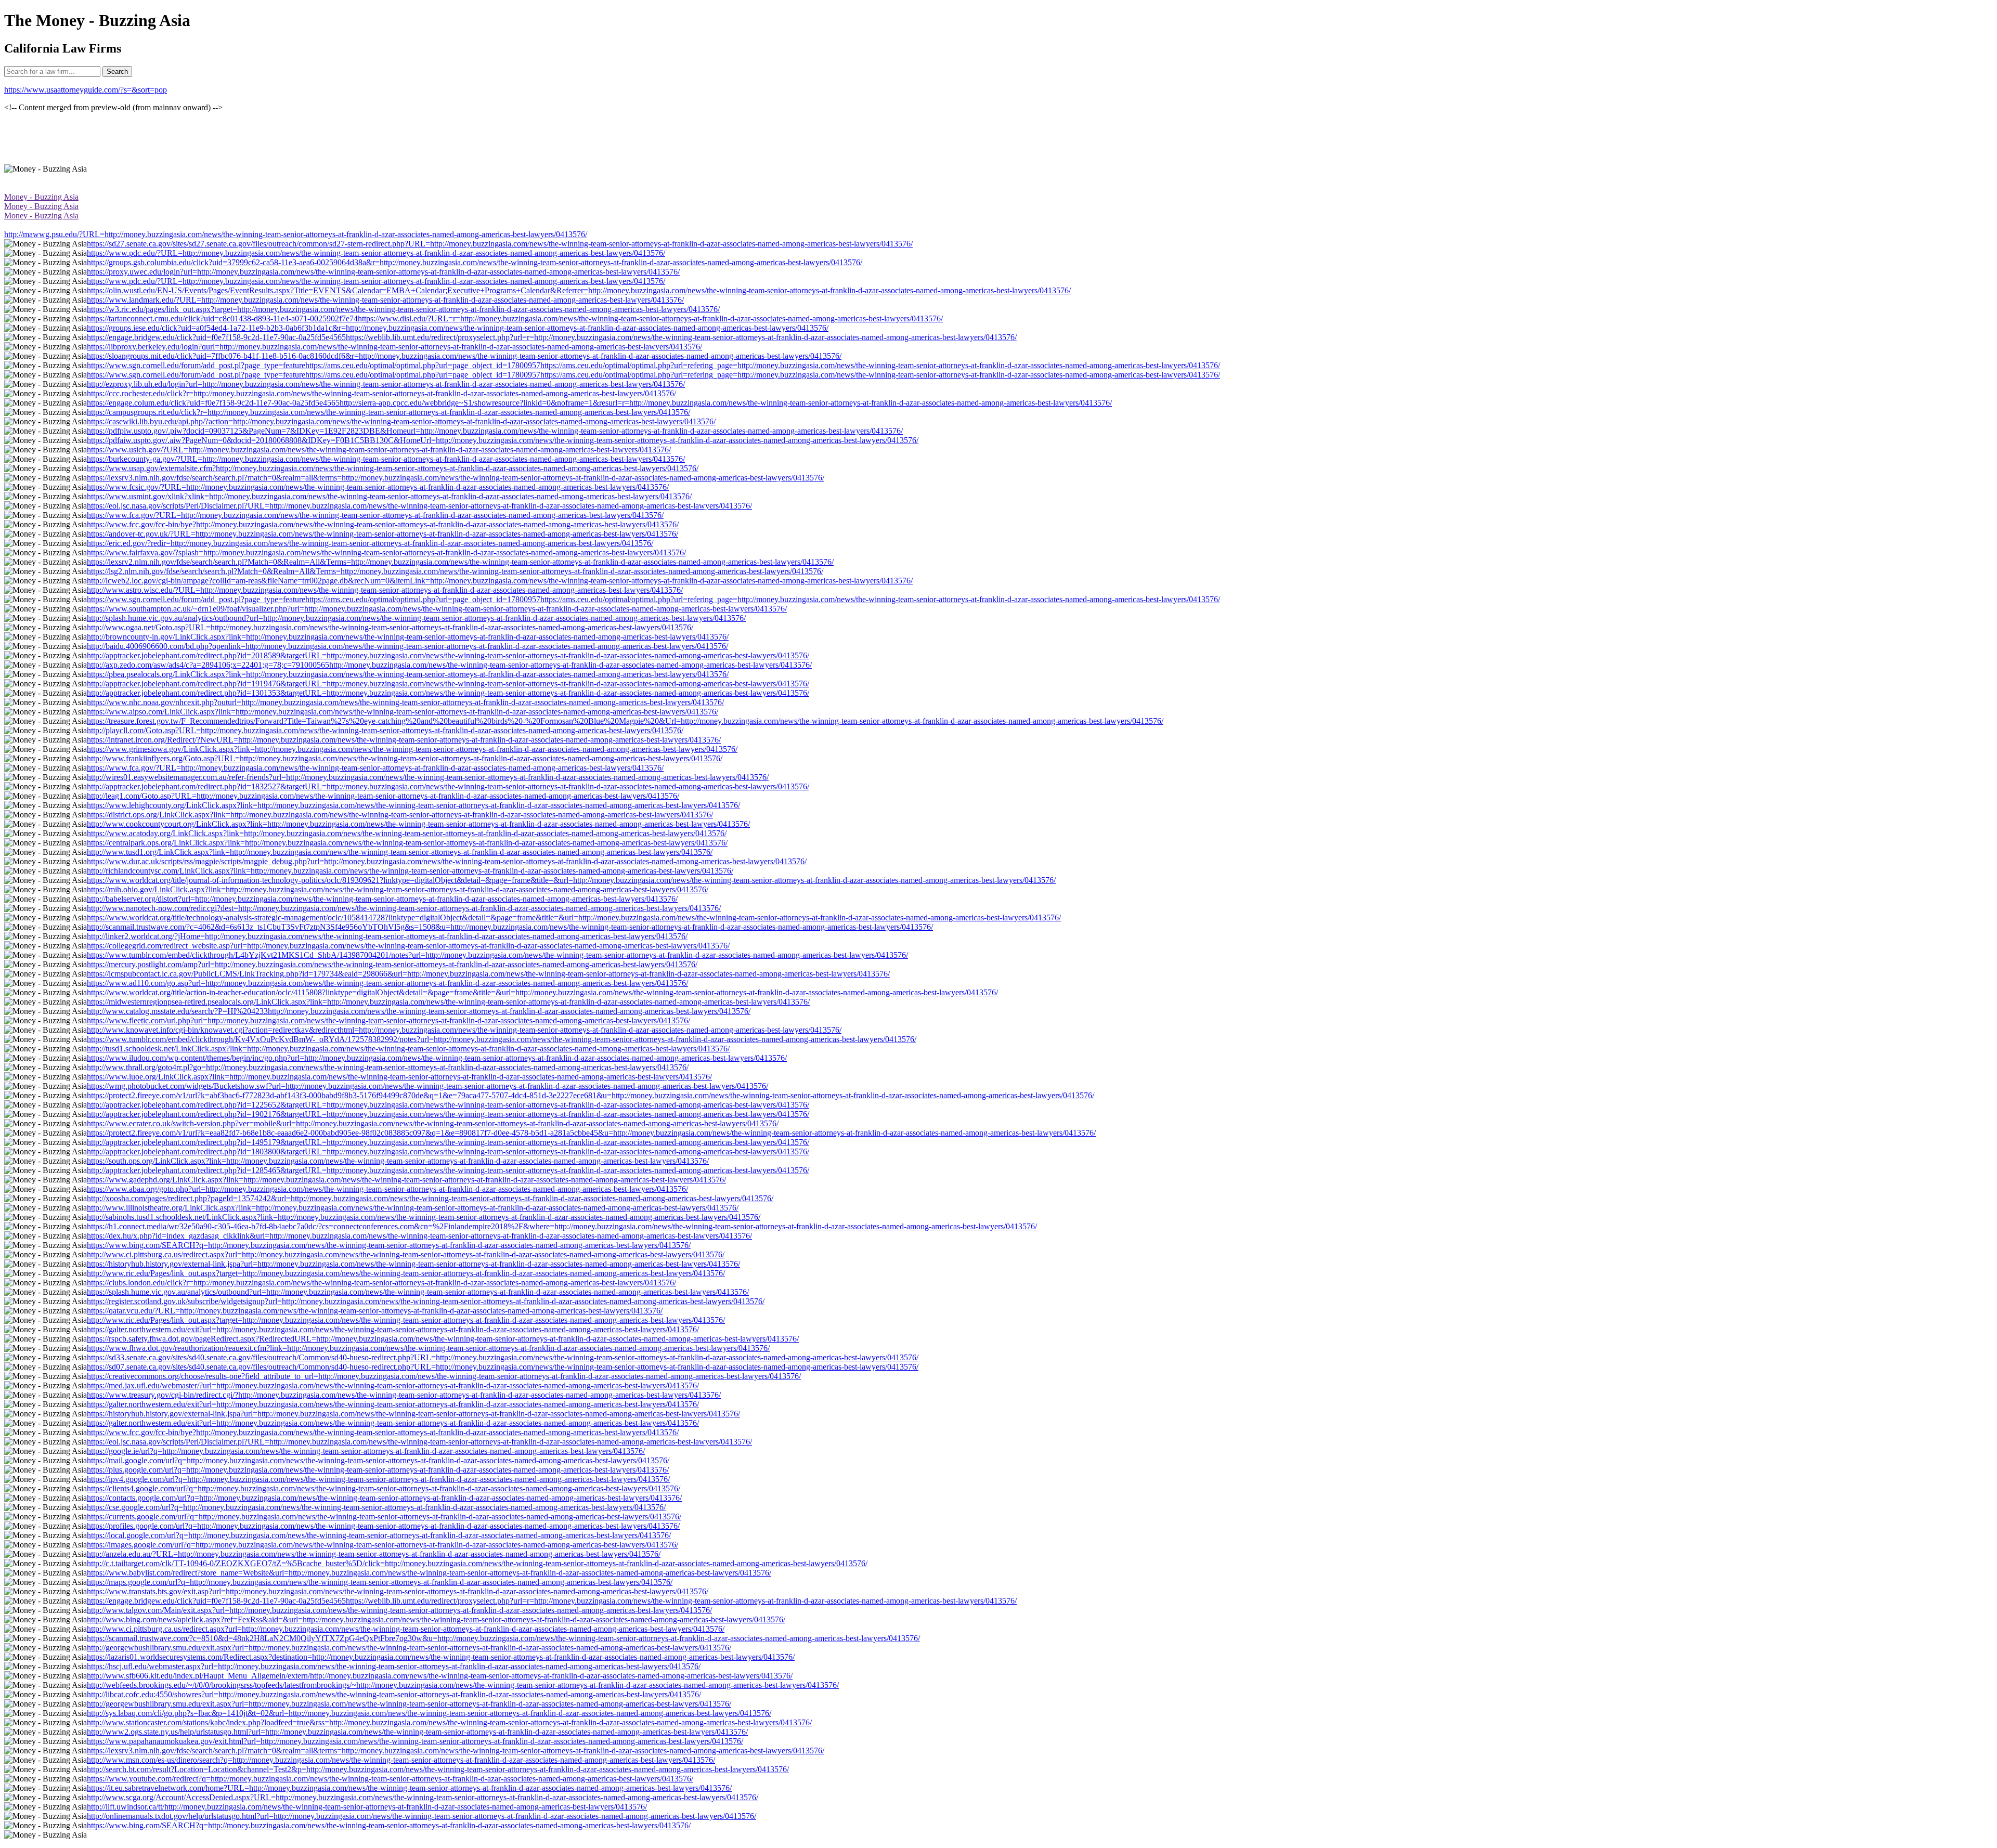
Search (117, 71)
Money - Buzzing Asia (41, 197)
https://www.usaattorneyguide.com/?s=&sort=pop (86, 90)
